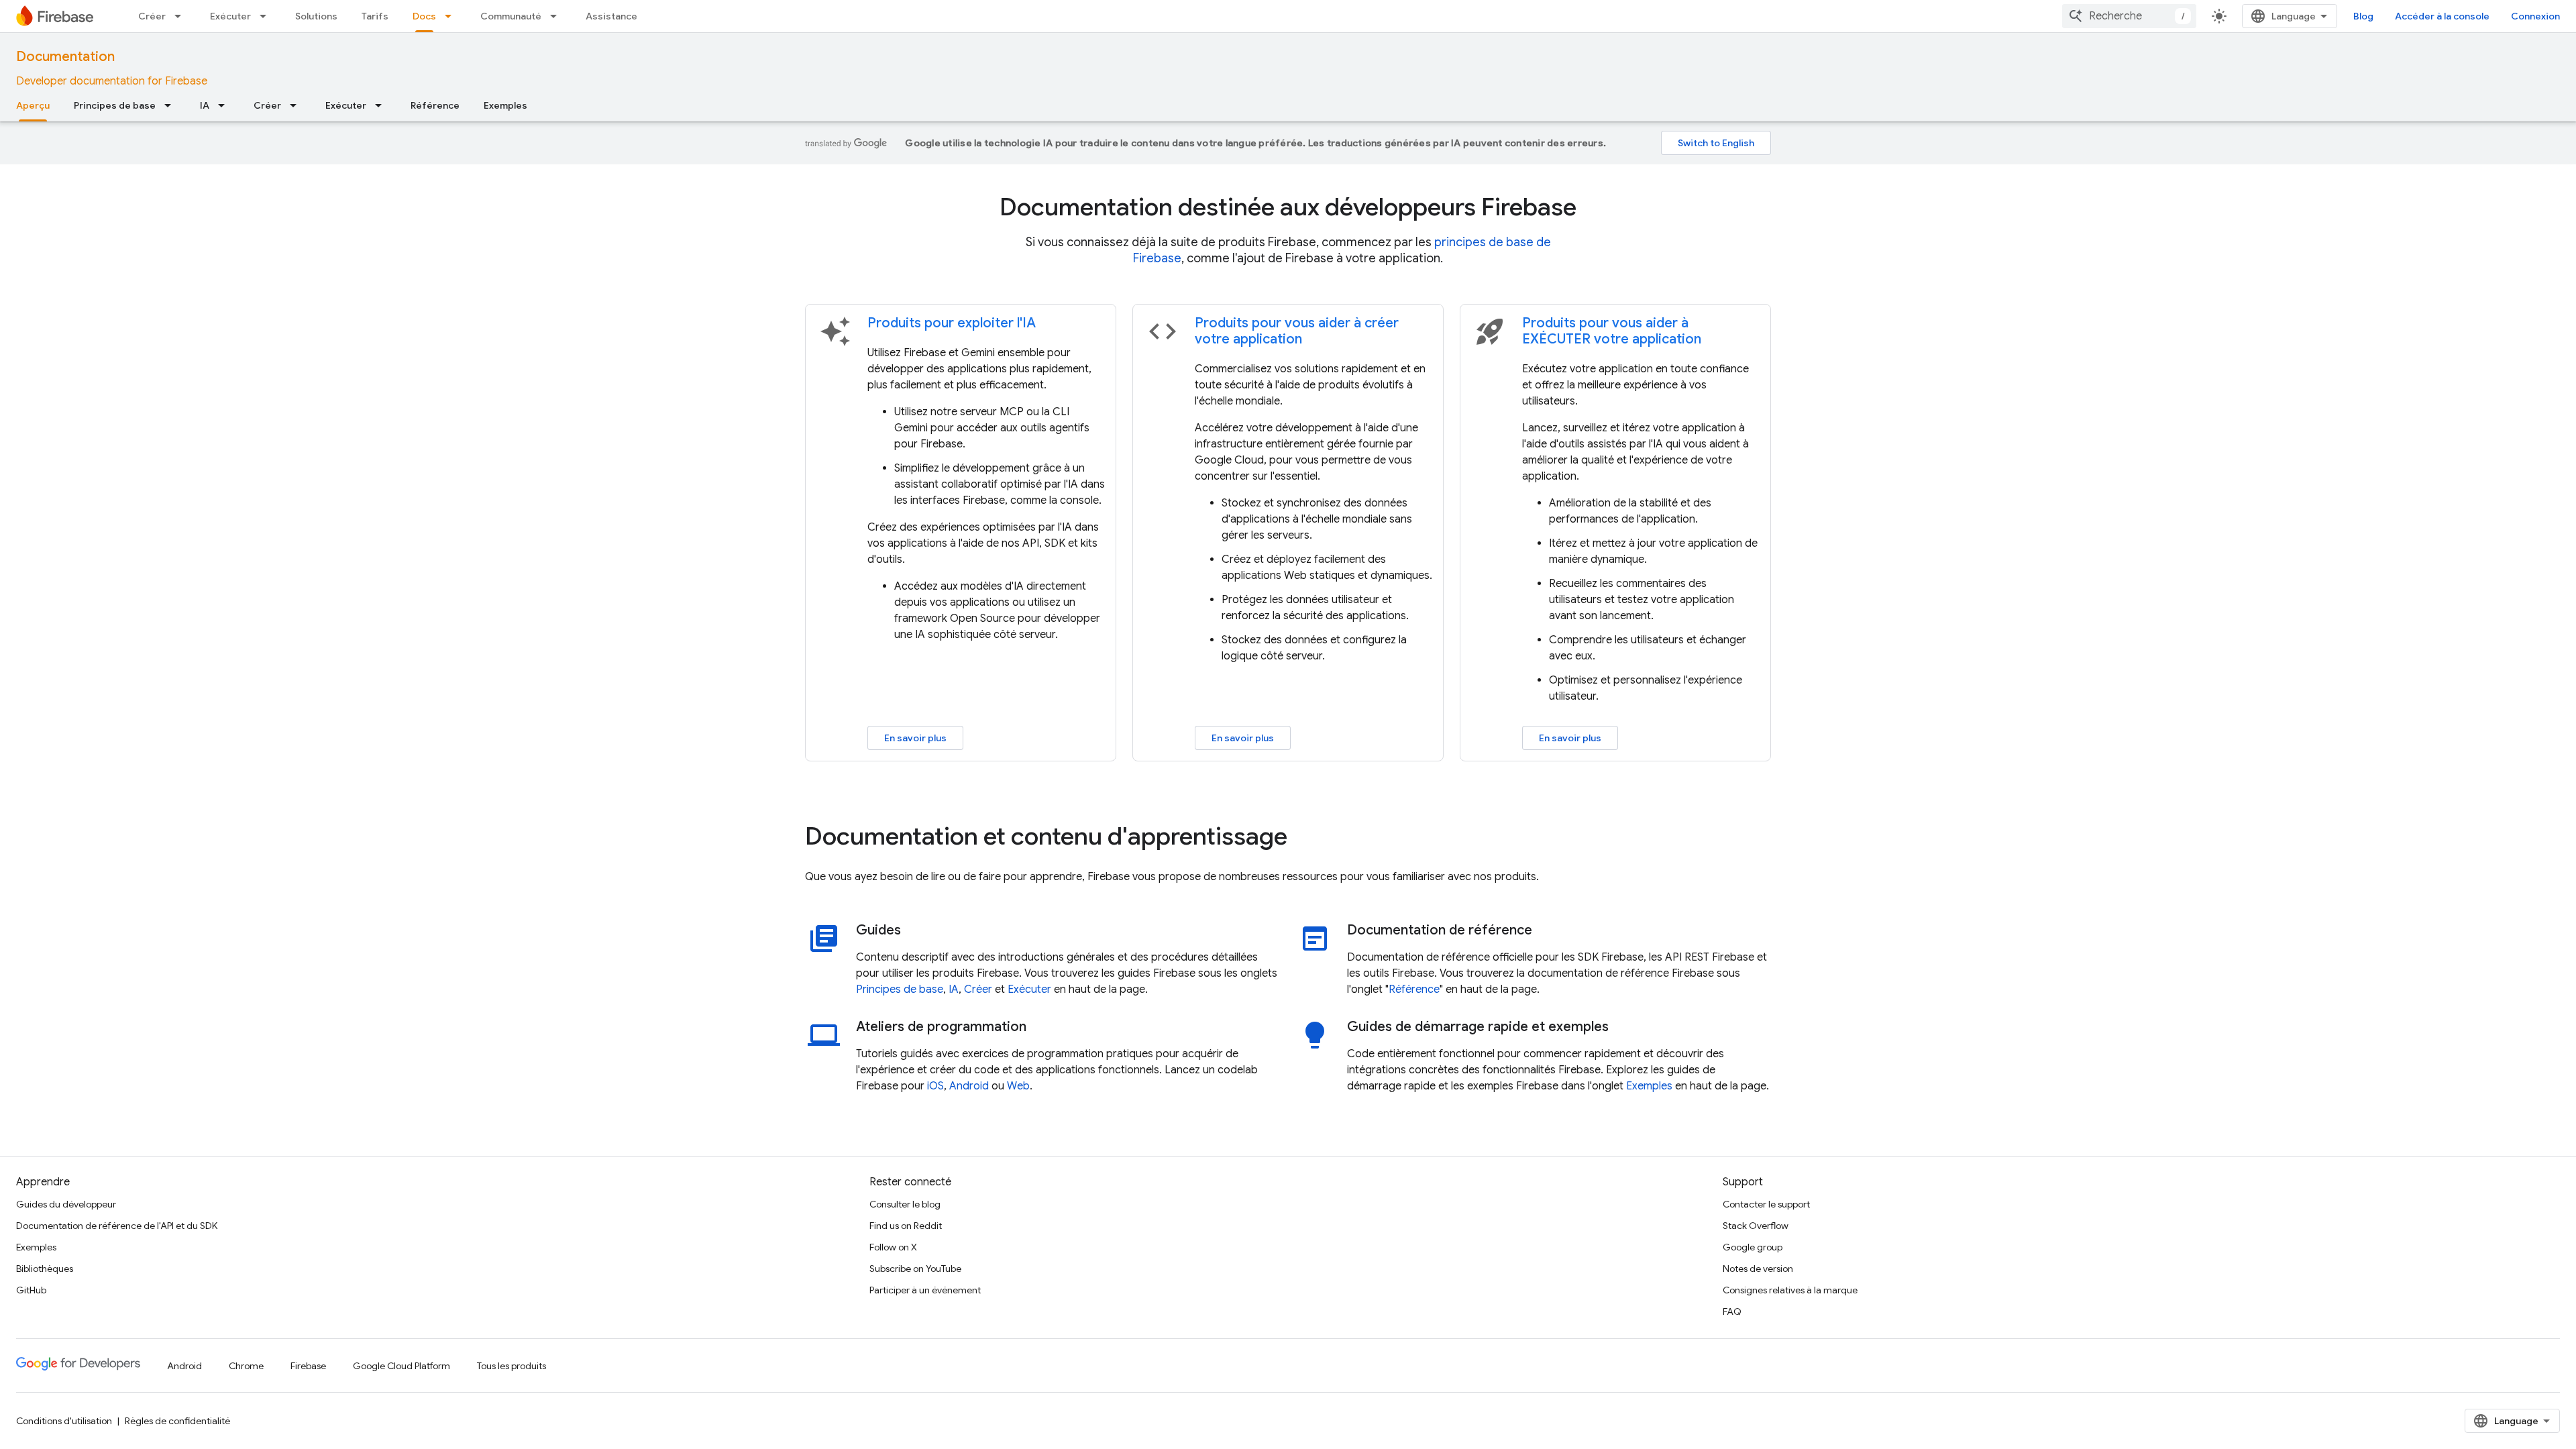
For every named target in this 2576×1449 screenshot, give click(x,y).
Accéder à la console (2442, 16)
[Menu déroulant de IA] (225, 105)
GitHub (31, 1290)
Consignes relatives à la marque (1790, 1290)
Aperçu (33, 105)
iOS (935, 1086)
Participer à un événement (925, 1290)
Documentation (65, 57)
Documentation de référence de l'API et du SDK (117, 1226)
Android (969, 1086)
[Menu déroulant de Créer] (182, 16)
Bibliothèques (45, 1269)
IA (205, 105)
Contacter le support (1766, 1204)
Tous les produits (512, 1366)
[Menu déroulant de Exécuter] (267, 16)
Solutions (316, 16)
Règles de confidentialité (177, 1421)
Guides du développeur (66, 1204)
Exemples (505, 105)
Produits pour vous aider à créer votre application (1297, 331)
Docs (424, 16)
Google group (1753, 1247)
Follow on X (893, 1247)
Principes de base (115, 105)
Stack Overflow (1756, 1226)
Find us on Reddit (906, 1226)
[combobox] (2129, 16)
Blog (2363, 16)
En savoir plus (915, 738)
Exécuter (230, 16)
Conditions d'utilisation (64, 1421)
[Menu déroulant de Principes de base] (172, 105)
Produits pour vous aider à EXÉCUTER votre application (1612, 331)
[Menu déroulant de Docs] (452, 16)
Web (1018, 1086)
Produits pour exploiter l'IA (952, 323)
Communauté (511, 16)
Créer (152, 16)
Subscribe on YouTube (915, 1269)
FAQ (1732, 1311)
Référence (435, 105)
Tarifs (375, 16)
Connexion (2535, 16)
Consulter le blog (905, 1204)
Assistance (611, 16)
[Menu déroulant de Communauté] (557, 16)
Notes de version (1758, 1269)
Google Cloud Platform (401, 1366)
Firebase (308, 1366)
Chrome (246, 1366)
